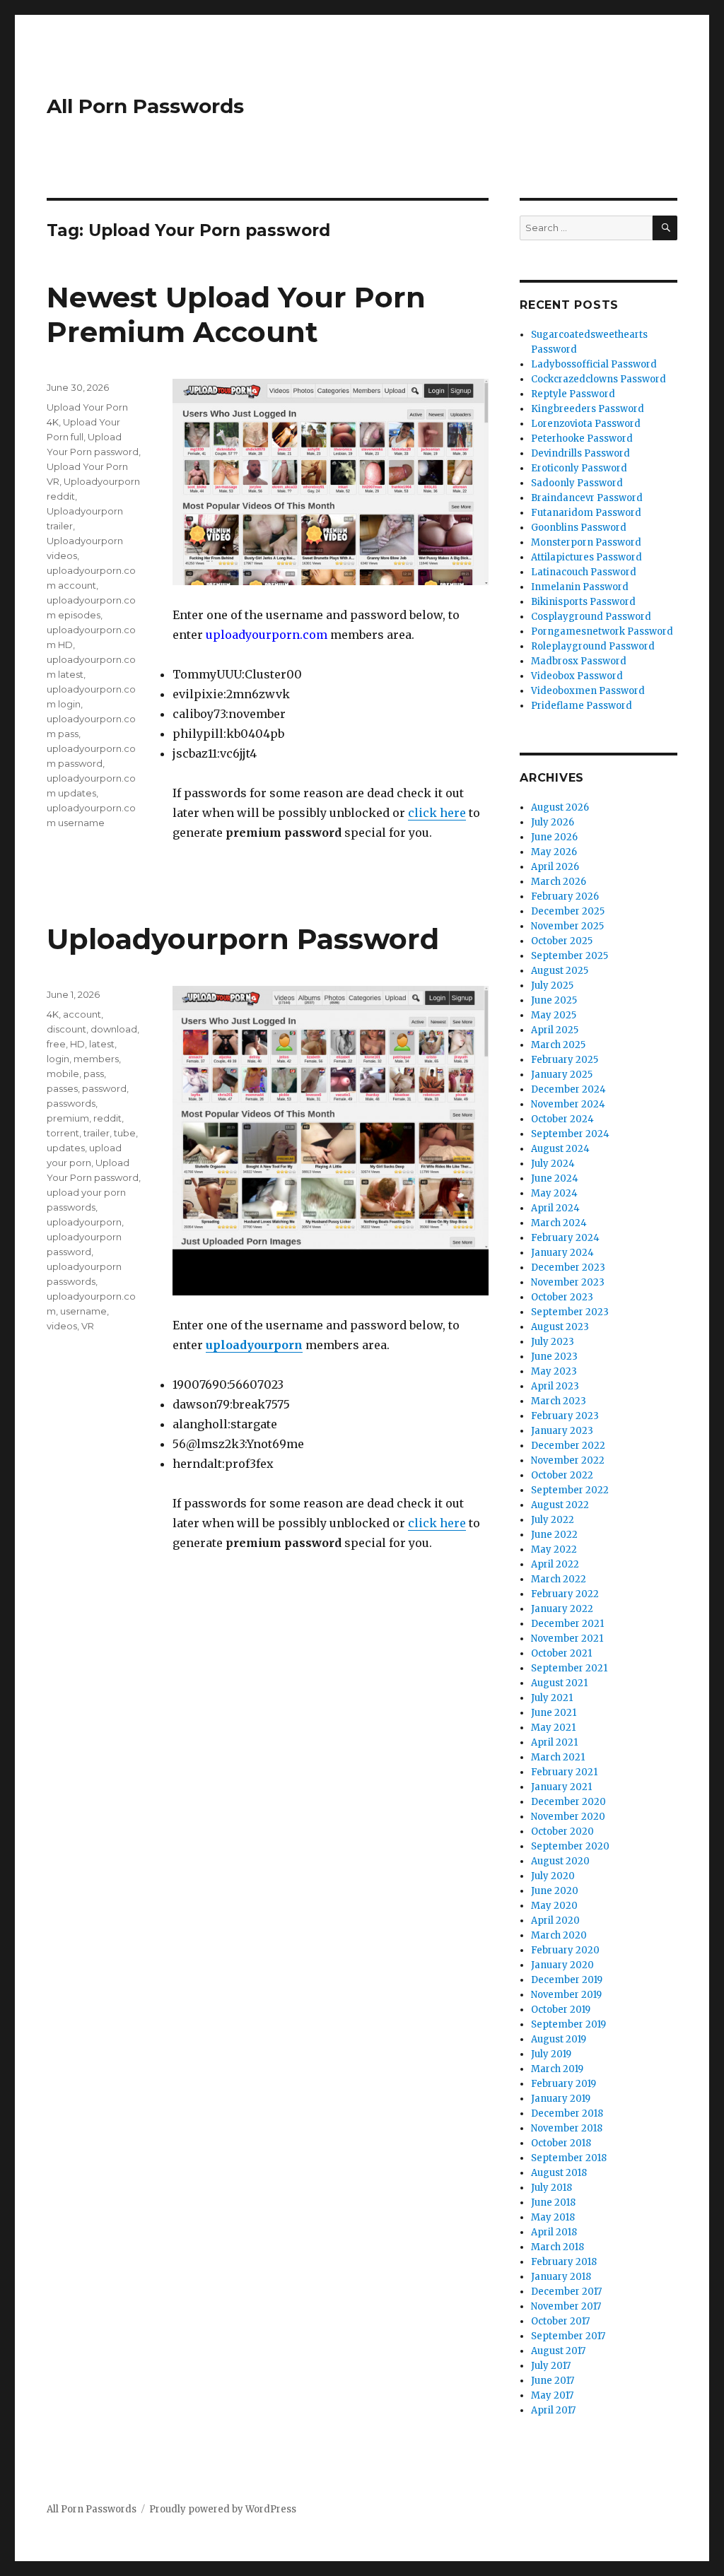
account (82, 1014)
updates (66, 1148)
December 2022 (568, 1446)
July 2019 (551, 2054)
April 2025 (555, 1030)
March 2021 (558, 1757)
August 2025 (560, 971)
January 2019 (561, 2099)
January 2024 (562, 1253)
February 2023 (565, 1416)
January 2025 (562, 1075)
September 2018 (569, 2158)
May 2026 (554, 852)
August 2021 (559, 1683)
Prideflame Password (582, 706)
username (83, 1311)
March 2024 (559, 1223)
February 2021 (564, 1772)
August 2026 (560, 807)
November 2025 (567, 926)
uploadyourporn (254, 1345)
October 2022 (562, 1475)
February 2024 (565, 1238)
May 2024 (554, 1193)
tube (125, 1133)
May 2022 (554, 1549)
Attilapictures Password (586, 557)
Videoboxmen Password (588, 691)
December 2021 (567, 1624)
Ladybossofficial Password (594, 364)
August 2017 (558, 2351)
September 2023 (570, 1312)
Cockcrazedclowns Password (599, 379)
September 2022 (570, 1490)
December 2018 (567, 2113)
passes (62, 1088)
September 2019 (568, 2024)
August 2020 (560, 1861)
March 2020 (559, 1935)
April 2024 (555, 1208)
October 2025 (562, 941)
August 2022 (560, 1505)
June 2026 (554, 837)
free (56, 1044)
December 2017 (566, 2292)
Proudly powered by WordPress (223, 2509)
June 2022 (554, 1535)
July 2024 (553, 1164)
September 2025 (570, 956)
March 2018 (557, 2247)
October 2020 (562, 1831)
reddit (107, 1118)
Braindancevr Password (587, 498)
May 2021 (553, 1728)
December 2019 (567, 1980)
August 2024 (560, 1149)
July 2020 (553, 1876)
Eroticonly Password (579, 468)
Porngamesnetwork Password (602, 631)
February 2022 (565, 1594)
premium (68, 1118)
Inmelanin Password (580, 587)
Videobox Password (577, 676)
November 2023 (568, 1282)
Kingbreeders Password (588, 409)
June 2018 (553, 2202)
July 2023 (553, 1342)
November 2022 (568, 1460)
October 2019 (561, 2010)
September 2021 (569, 1668)
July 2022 (553, 1520)
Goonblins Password (579, 528)
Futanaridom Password (586, 513)
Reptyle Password (573, 394)
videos (62, 1326)
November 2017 (566, 2306)
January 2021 (561, 1787)
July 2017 (551, 2366)
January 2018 (561, 2277)
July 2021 (552, 1698)
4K (53, 1014)
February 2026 (565, 896)
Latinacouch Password (584, 572)
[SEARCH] (665, 228)
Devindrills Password (580, 453)
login (58, 1059)
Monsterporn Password (586, 542)
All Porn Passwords (145, 106)
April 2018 (554, 2232)
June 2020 (555, 1891)
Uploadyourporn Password (243, 939)
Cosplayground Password (591, 617)
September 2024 (570, 1134)
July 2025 (552, 986)
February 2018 (564, 2262)
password (104, 1088)
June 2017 (553, 2381)
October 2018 (561, 2143)
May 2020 (554, 1906)
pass (94, 1074)
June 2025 (554, 1000)
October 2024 (562, 1119)
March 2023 (559, 1401)
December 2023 (568, 1268)
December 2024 (568, 1089)
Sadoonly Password (577, 483)
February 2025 (565, 1060)
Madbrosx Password (579, 661)
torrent (63, 1133)
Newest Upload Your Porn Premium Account (236, 314)
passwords (71, 1103)
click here (437, 813)
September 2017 (568, 2336)
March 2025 (558, 1045)
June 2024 (555, 1178)
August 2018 (559, 2173)
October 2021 (561, 1653)
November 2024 (568, 1104)
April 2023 (555, 1386)
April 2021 (554, 1742)
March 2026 (559, 882)
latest (102, 1044)
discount (66, 1029)
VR (88, 1326)
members (96, 1059)
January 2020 (562, 1965)
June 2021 (554, 1713)
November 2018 (567, 2128)
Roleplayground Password (593, 646)
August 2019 (559, 2039)
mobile (63, 1074)
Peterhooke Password (582, 439)
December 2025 (568, 911)
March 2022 (559, 1579)
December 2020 (568, 1802)
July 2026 (553, 822)
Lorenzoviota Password (586, 424)
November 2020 (568, 1817)
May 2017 (552, 2395)
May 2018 (553, 2217)
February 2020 (565, 1950)
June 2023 (554, 1357)
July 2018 (551, 2188)
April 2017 (553, 2410)
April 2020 (555, 1921)
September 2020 (570, 1846)
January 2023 (562, 1431)
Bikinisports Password (583, 602)
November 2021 (567, 1639)
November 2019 (566, 1995)
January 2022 (562, 1609)
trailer (97, 1133)
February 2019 (564, 2084)
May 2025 (554, 1015)
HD (77, 1044)
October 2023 (562, 1297)
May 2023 (554, 1371)
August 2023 (560, 1327)
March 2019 (557, 2069)
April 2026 (555, 867)
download (114, 1029)
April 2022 (555, 1564)
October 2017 (560, 2321)
